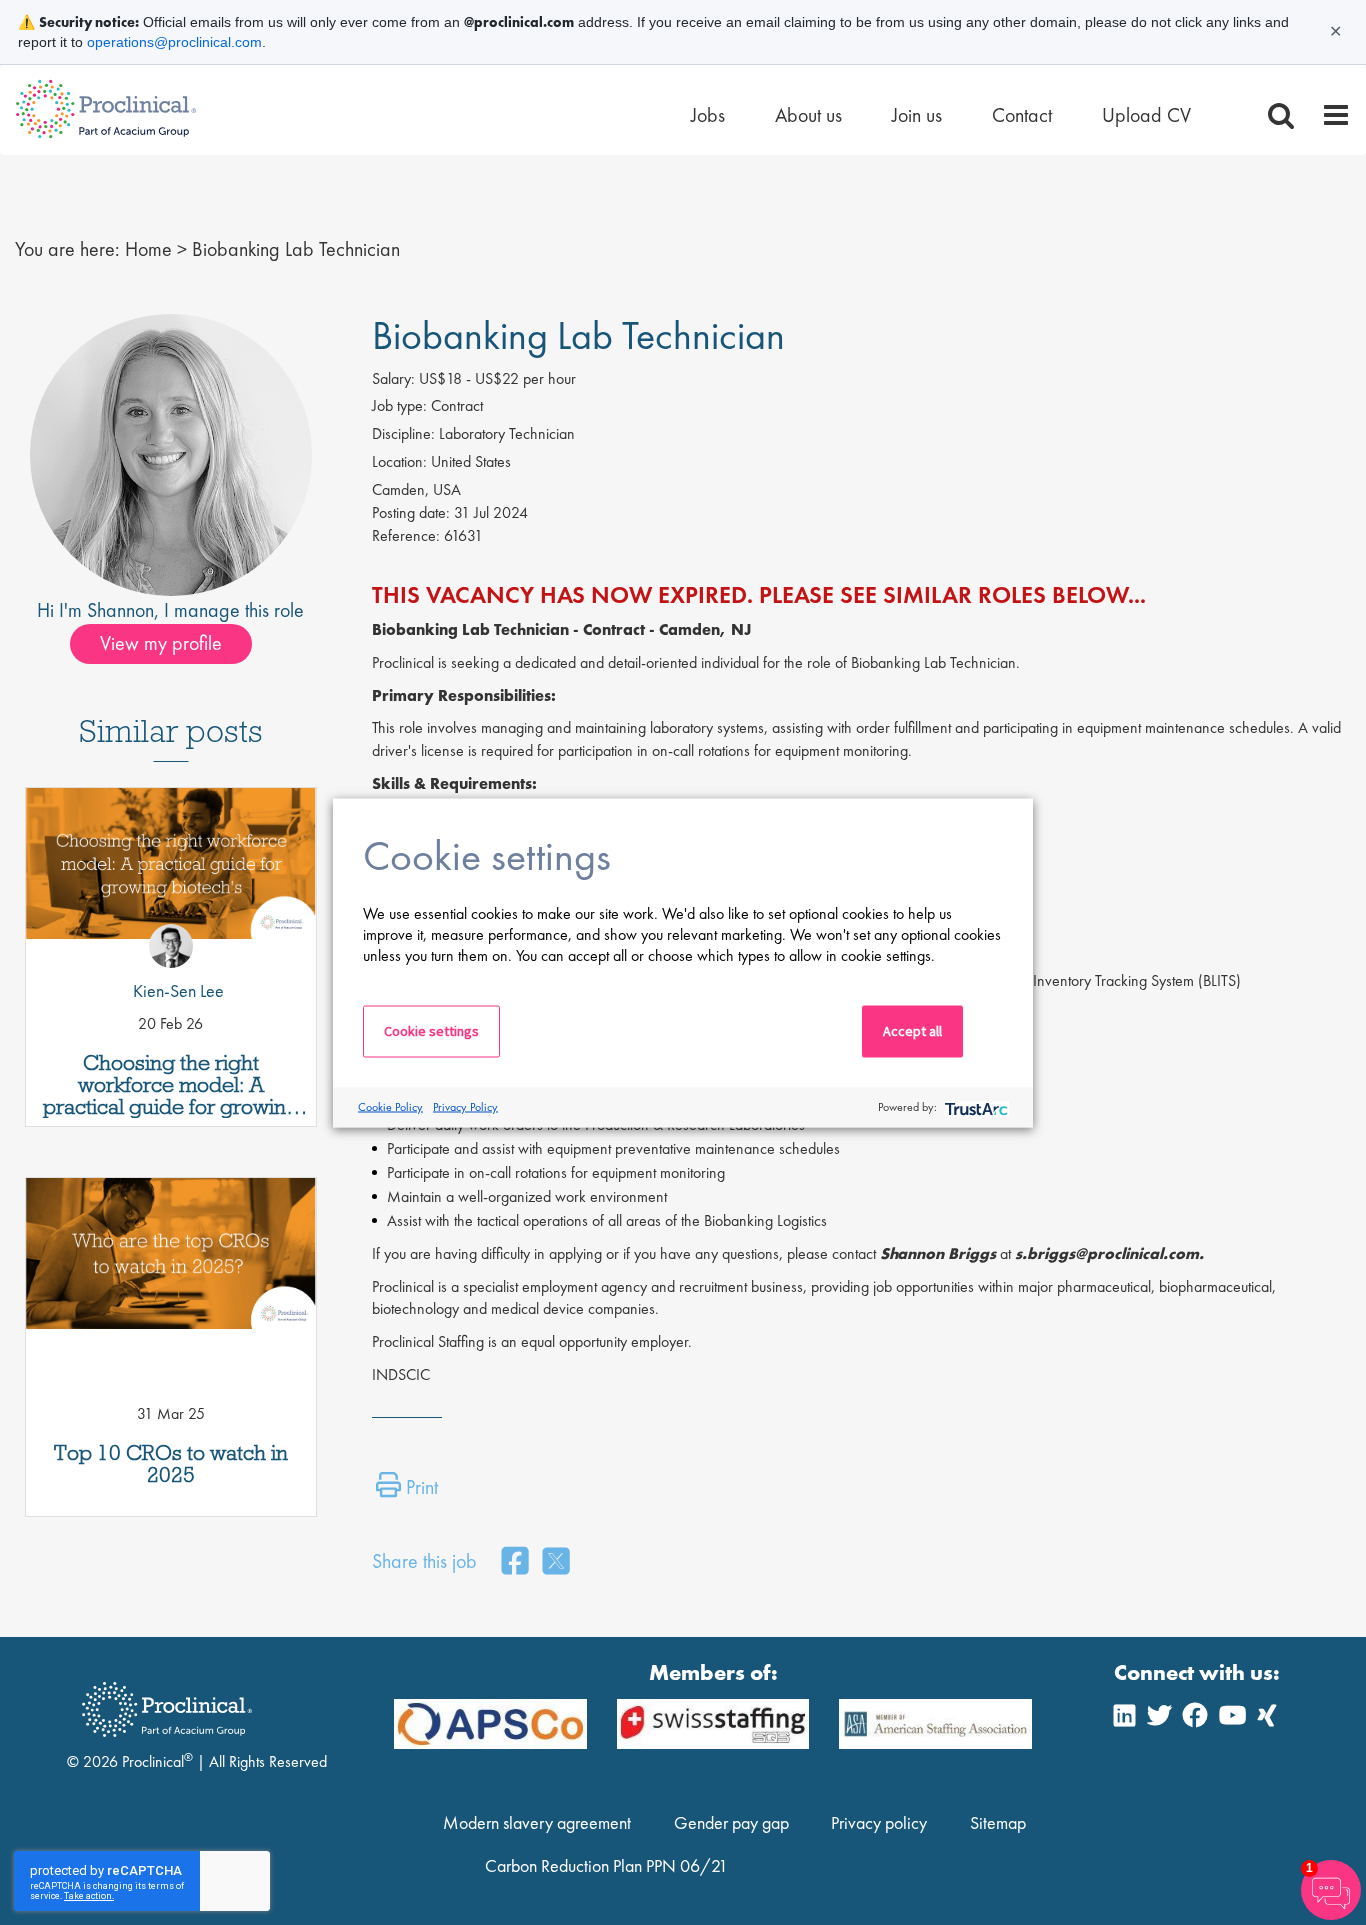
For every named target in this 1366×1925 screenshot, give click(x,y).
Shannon (120, 610)
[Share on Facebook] (515, 1562)
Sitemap (998, 1822)
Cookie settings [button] (431, 1030)
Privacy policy (879, 1822)
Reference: (406, 535)
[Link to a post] (171, 876)
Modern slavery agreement (537, 1822)
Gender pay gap (731, 1822)
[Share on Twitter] (556, 1562)
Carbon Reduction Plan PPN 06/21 (606, 1865)
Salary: (393, 378)
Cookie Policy (390, 1107)
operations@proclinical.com (174, 42)
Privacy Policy (465, 1107)
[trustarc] (974, 1107)
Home (148, 249)
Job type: (399, 405)
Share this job (424, 1561)
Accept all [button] (912, 1030)
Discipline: (403, 433)
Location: (399, 461)
